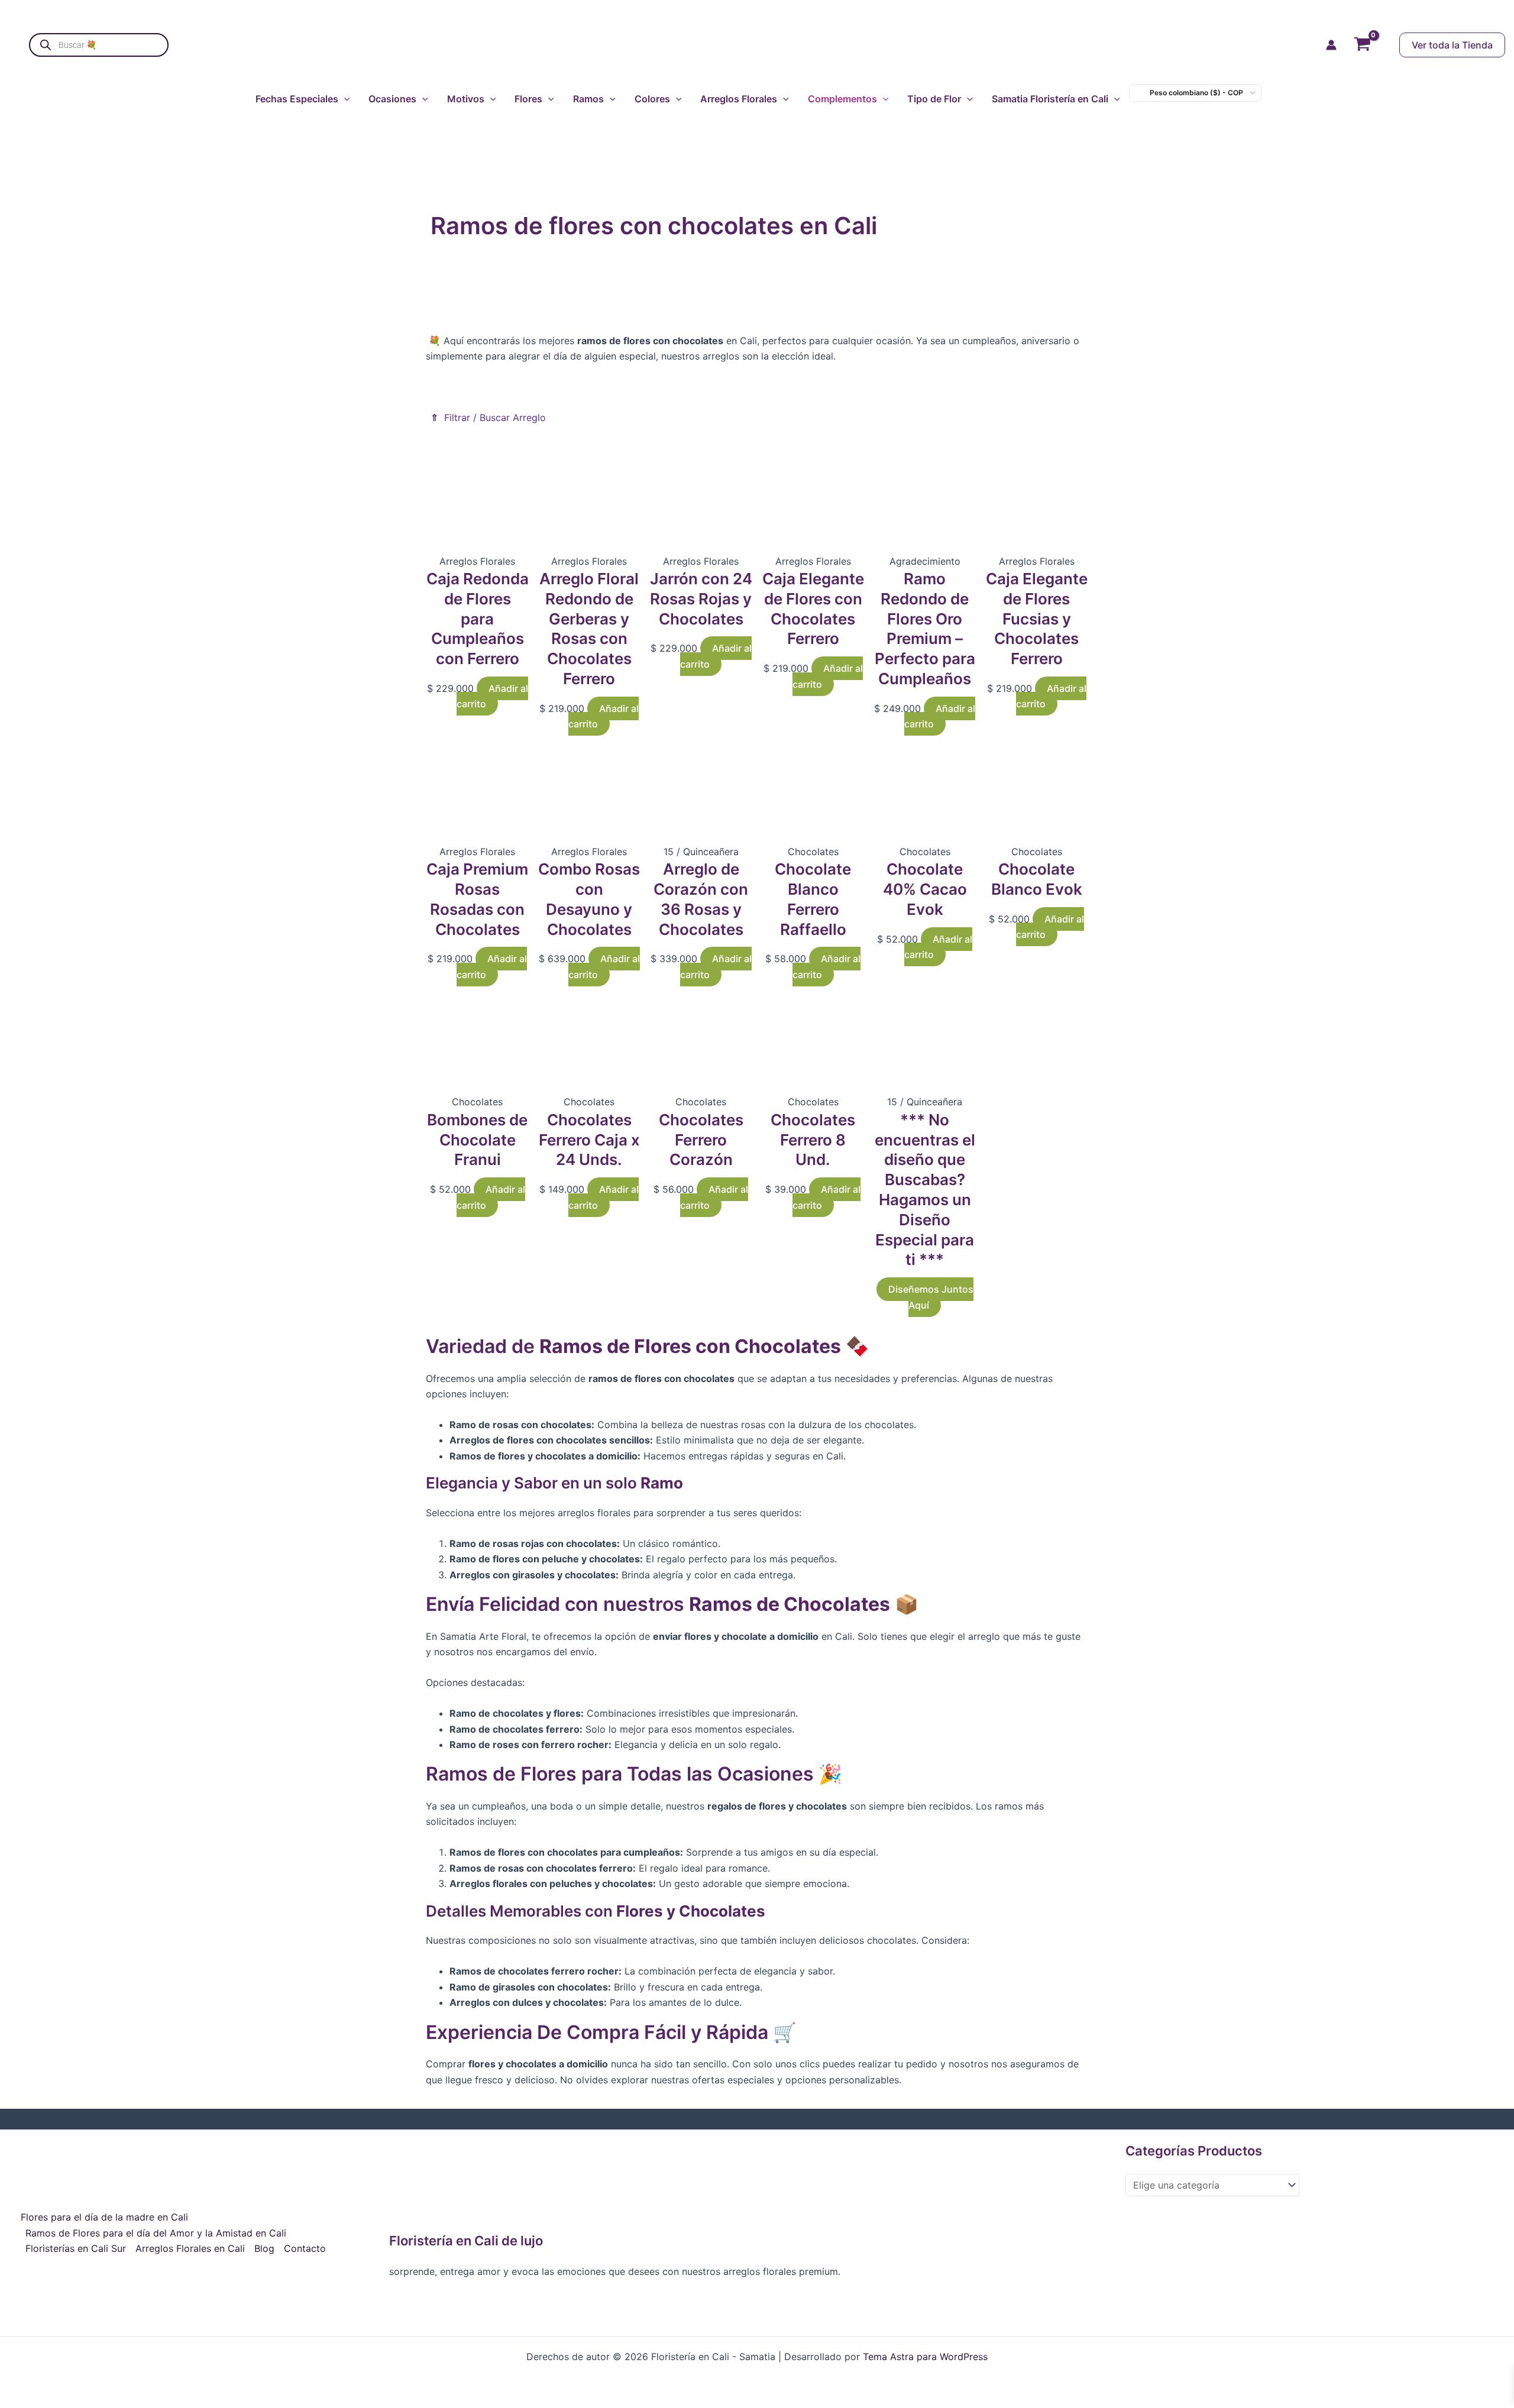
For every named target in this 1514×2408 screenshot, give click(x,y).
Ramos (588, 99)
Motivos (466, 99)
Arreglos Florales (739, 99)
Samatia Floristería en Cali (1050, 99)
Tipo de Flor (934, 99)
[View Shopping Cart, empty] (1362, 45)
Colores (652, 99)
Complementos (842, 99)
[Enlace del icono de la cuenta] (1331, 45)
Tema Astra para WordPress (925, 2357)
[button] (1440, 45)
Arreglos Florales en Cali (190, 2248)
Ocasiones (392, 99)
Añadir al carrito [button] (492, 696)
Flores (528, 99)
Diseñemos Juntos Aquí (931, 1297)
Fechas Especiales (297, 99)
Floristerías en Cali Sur (76, 2248)
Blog (264, 2248)
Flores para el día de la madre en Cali (104, 2217)
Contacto (305, 2248)
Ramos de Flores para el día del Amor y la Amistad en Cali (156, 2233)
